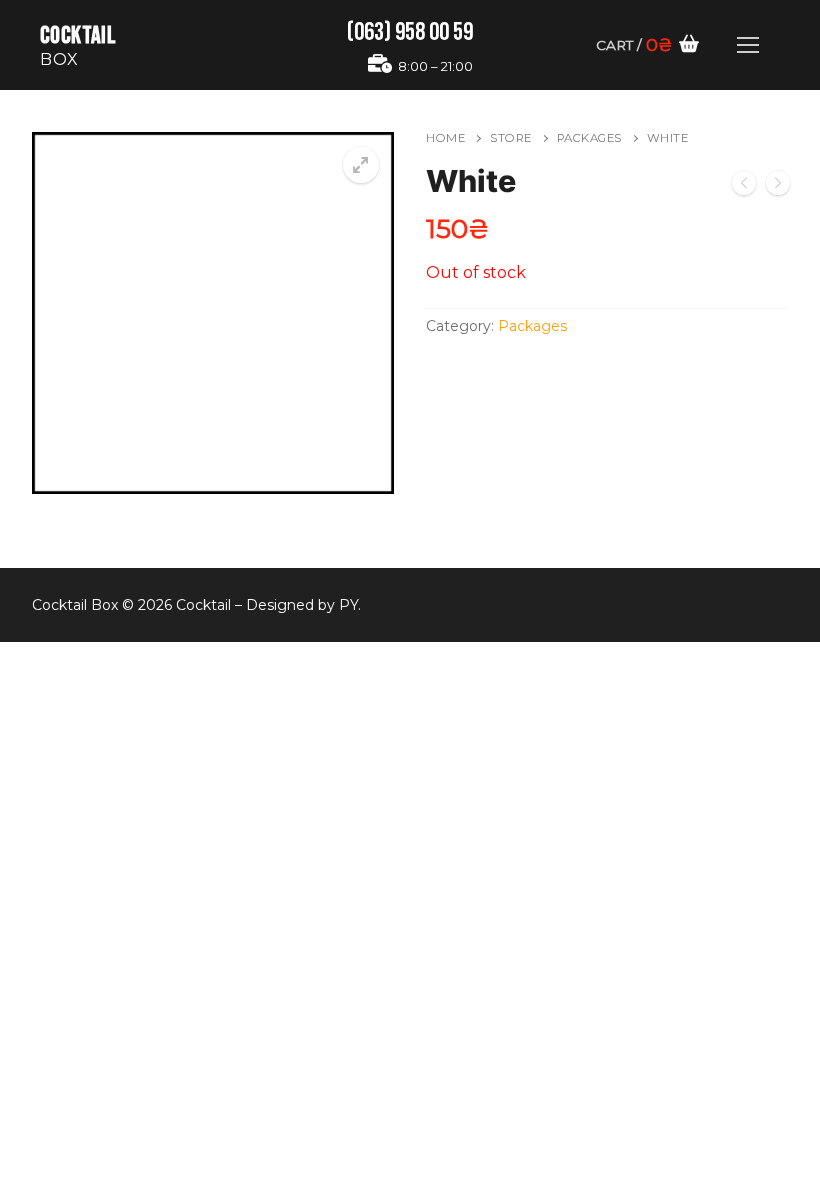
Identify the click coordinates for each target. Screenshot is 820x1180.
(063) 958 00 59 (410, 32)
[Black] (778, 187)
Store (511, 138)
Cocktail (78, 35)
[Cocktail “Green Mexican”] (744, 187)
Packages (589, 138)
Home (445, 138)
